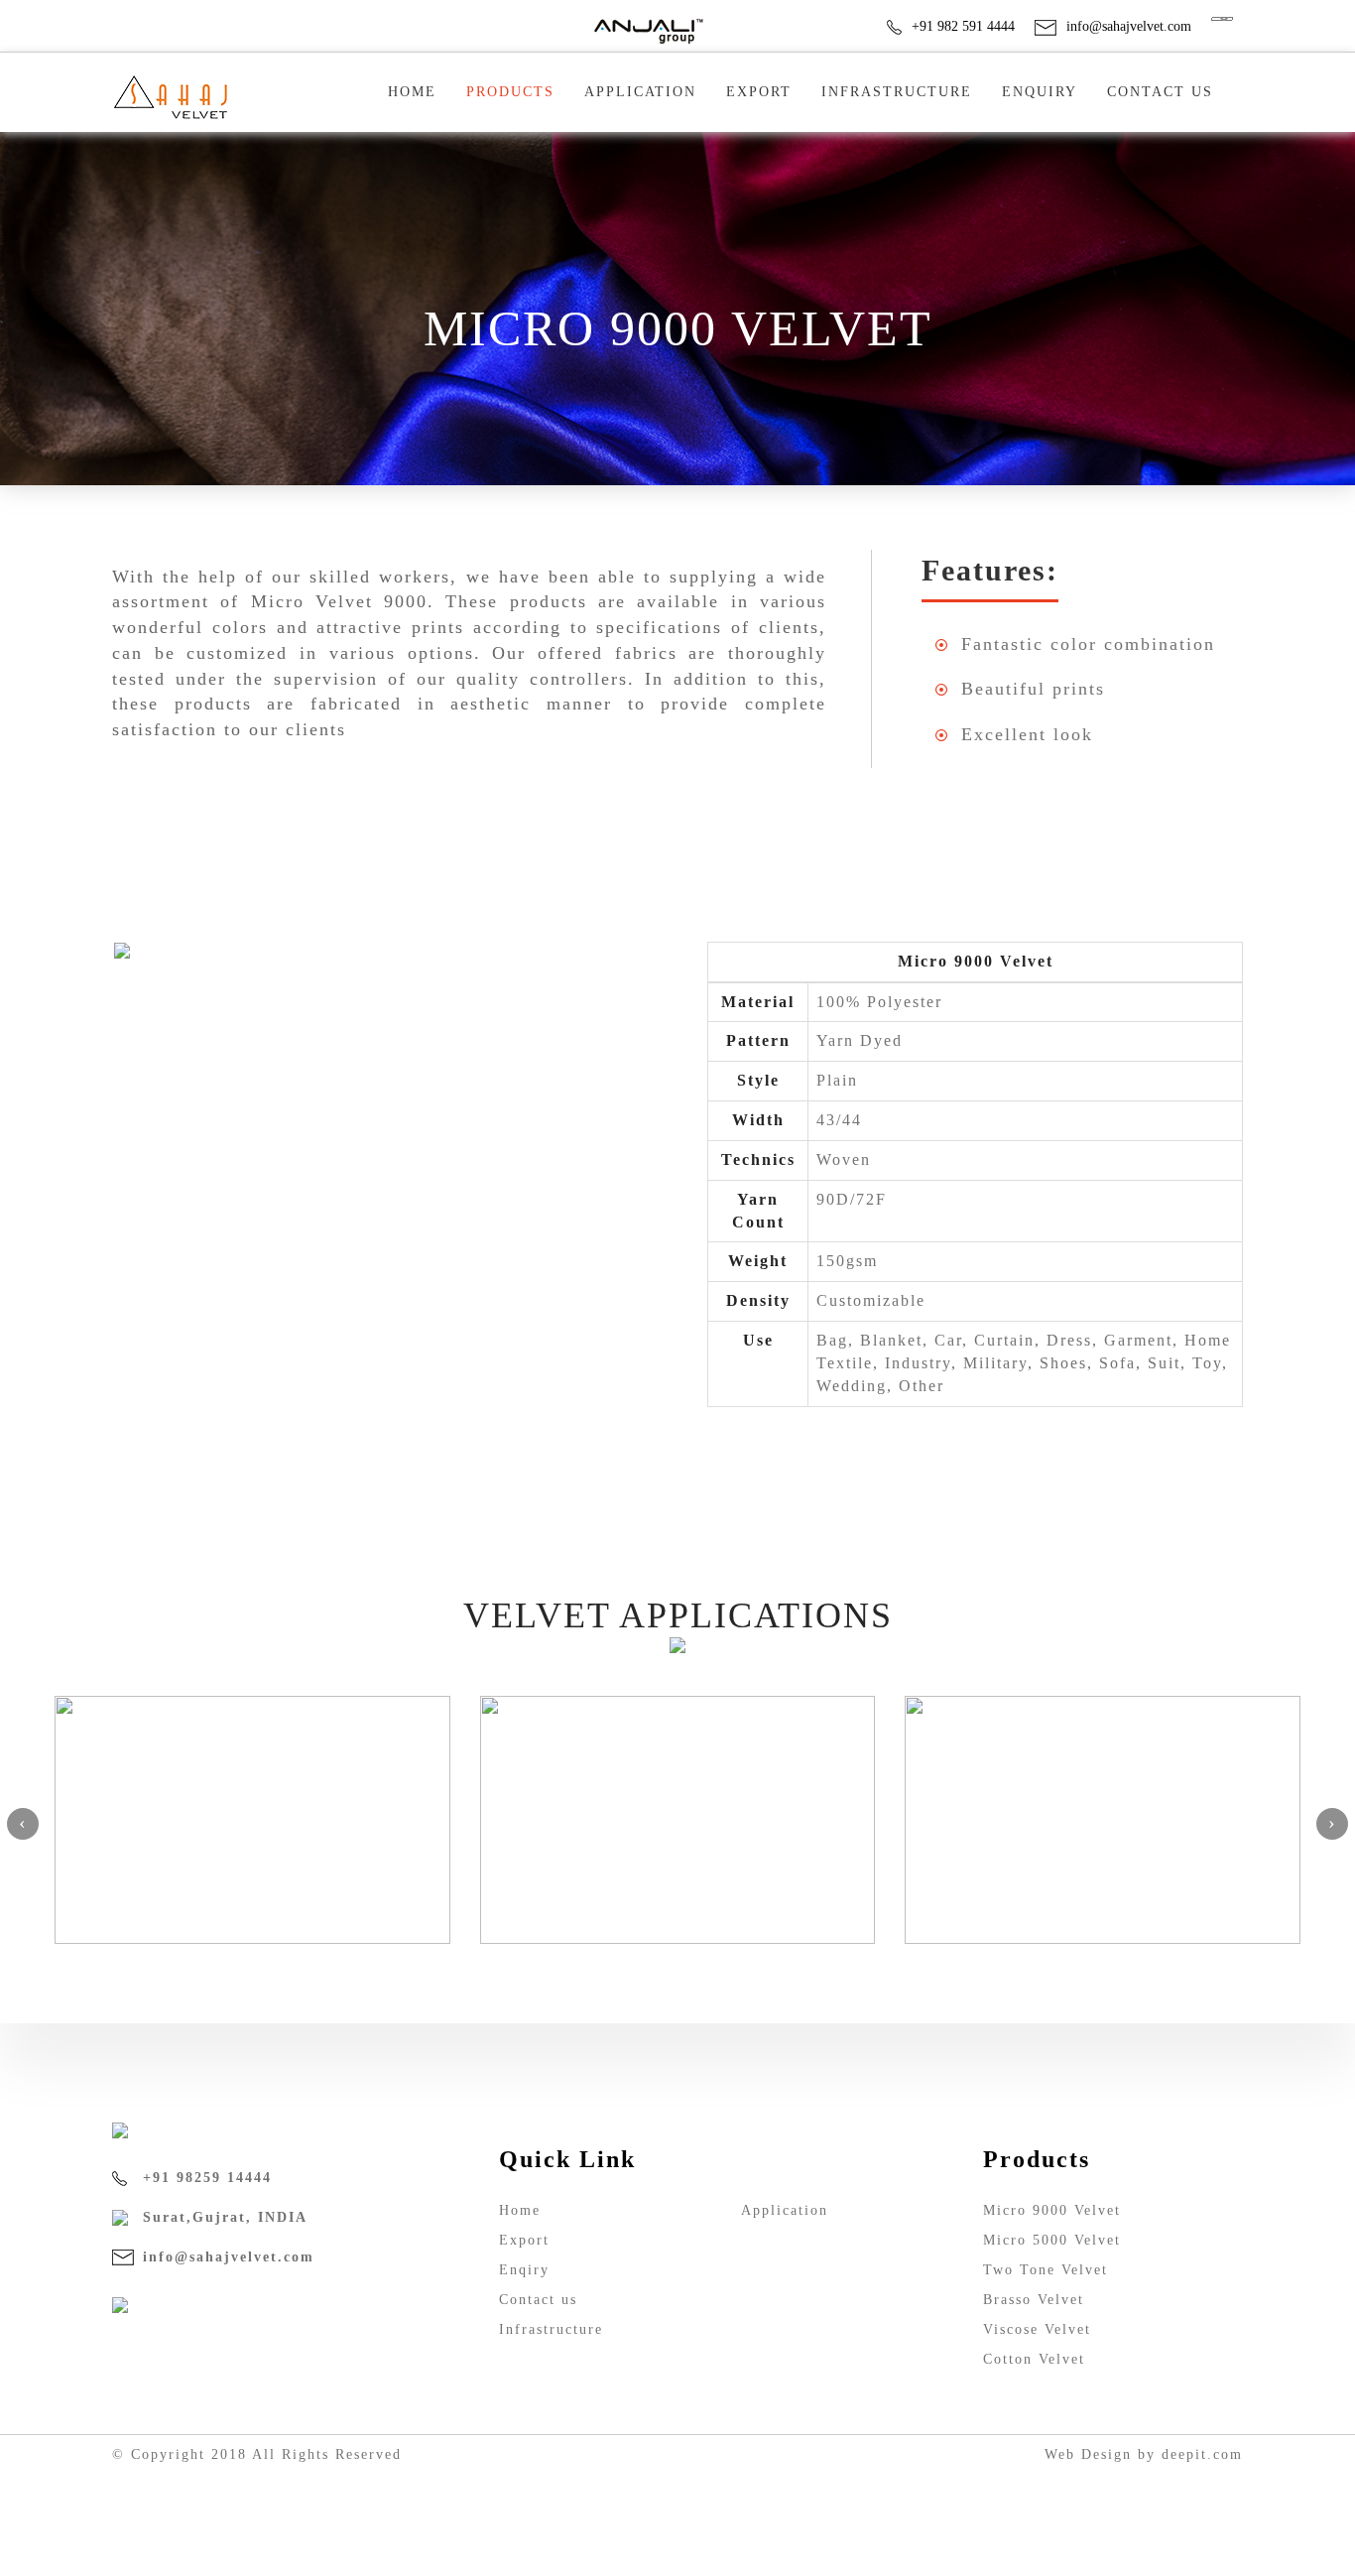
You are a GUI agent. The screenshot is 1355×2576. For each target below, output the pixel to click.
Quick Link (567, 2159)
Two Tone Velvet (1046, 2270)
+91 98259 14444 (204, 2178)
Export (759, 92)
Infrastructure (897, 92)
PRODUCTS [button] (510, 92)
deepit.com (1202, 2454)
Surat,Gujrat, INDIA (222, 2217)
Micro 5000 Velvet (1052, 2240)
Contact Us (1160, 92)
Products (1037, 2159)
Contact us (538, 2300)
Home (412, 92)
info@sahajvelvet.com (1129, 26)
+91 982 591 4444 (963, 26)
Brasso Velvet (1034, 2300)
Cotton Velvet (1034, 2359)
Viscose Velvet (1037, 2329)
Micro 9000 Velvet (1052, 2210)
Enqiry (524, 2270)
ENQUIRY (1040, 92)
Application (640, 92)
